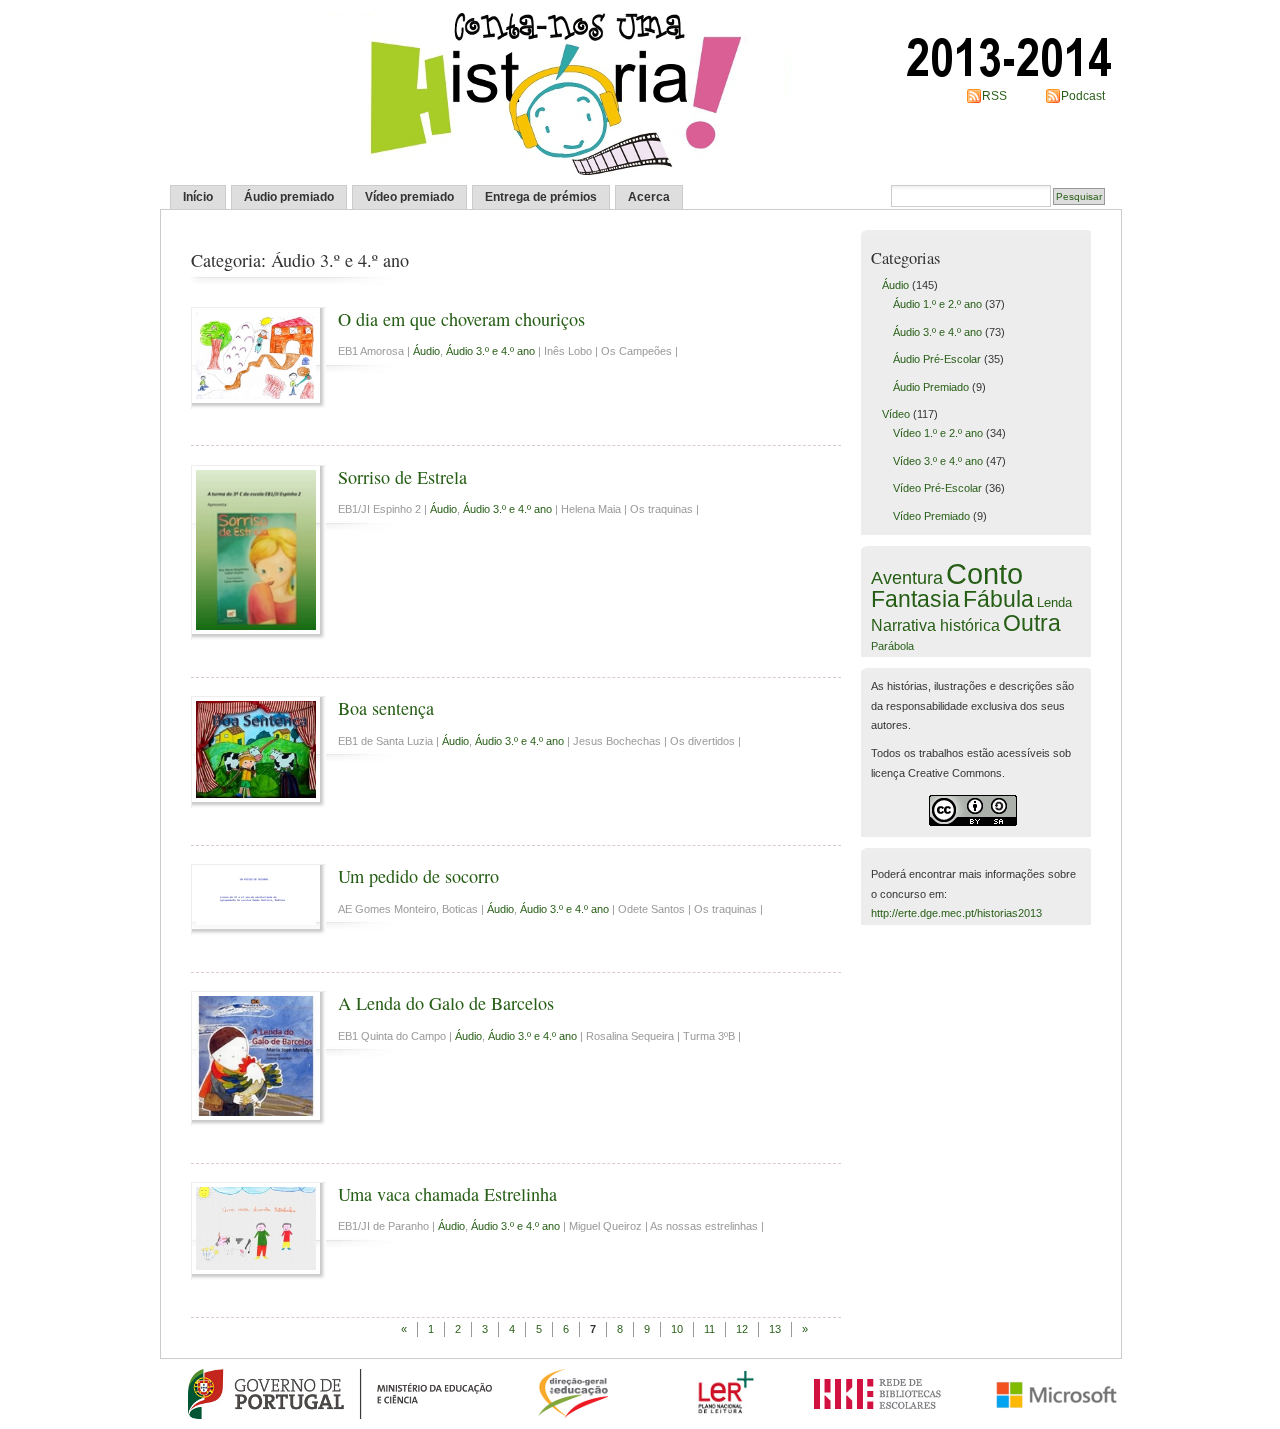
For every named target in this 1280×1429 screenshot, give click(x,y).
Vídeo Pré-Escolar (937, 488)
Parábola (892, 646)
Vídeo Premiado (931, 516)
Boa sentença (386, 708)
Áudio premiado (289, 197)
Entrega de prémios (541, 197)
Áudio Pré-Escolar (937, 359)
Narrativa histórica (935, 625)
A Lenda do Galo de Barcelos (446, 1003)
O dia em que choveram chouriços (461, 319)
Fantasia (915, 599)
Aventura (907, 578)
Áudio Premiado (931, 387)
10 (677, 1329)
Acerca (649, 197)
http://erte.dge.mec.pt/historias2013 (956, 913)
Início (198, 197)
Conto (984, 573)
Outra (1032, 623)
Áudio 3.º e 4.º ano (490, 351)
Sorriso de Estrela (402, 477)
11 (709, 1329)
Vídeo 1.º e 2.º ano (938, 433)
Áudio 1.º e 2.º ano (937, 304)
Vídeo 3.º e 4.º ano (938, 461)
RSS (994, 96)
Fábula (998, 599)
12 (742, 1329)
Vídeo (896, 414)
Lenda (1054, 602)
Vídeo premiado (409, 197)
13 (775, 1329)
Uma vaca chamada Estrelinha (447, 1194)
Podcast (1083, 96)
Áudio (426, 351)
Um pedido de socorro (418, 876)
